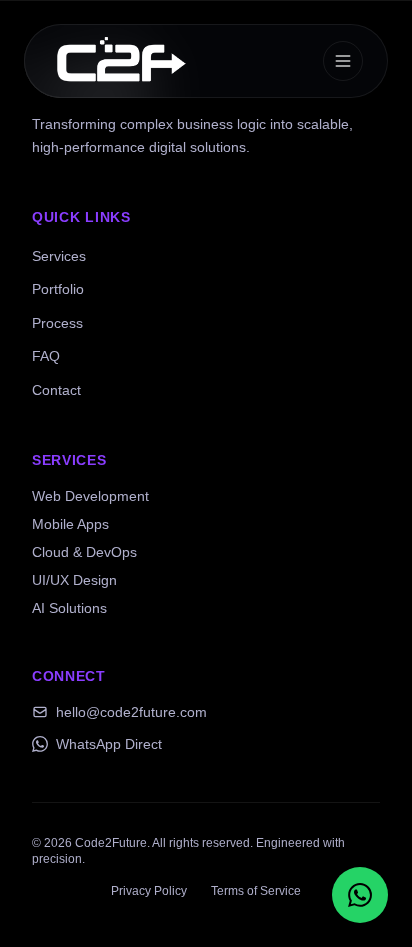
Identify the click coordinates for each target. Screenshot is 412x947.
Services (59, 256)
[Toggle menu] (343, 61)
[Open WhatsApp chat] (360, 895)
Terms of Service (256, 891)
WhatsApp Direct (109, 744)
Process (57, 323)
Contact (56, 390)
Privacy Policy (149, 891)
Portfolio (58, 289)
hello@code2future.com (131, 712)
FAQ (46, 356)
